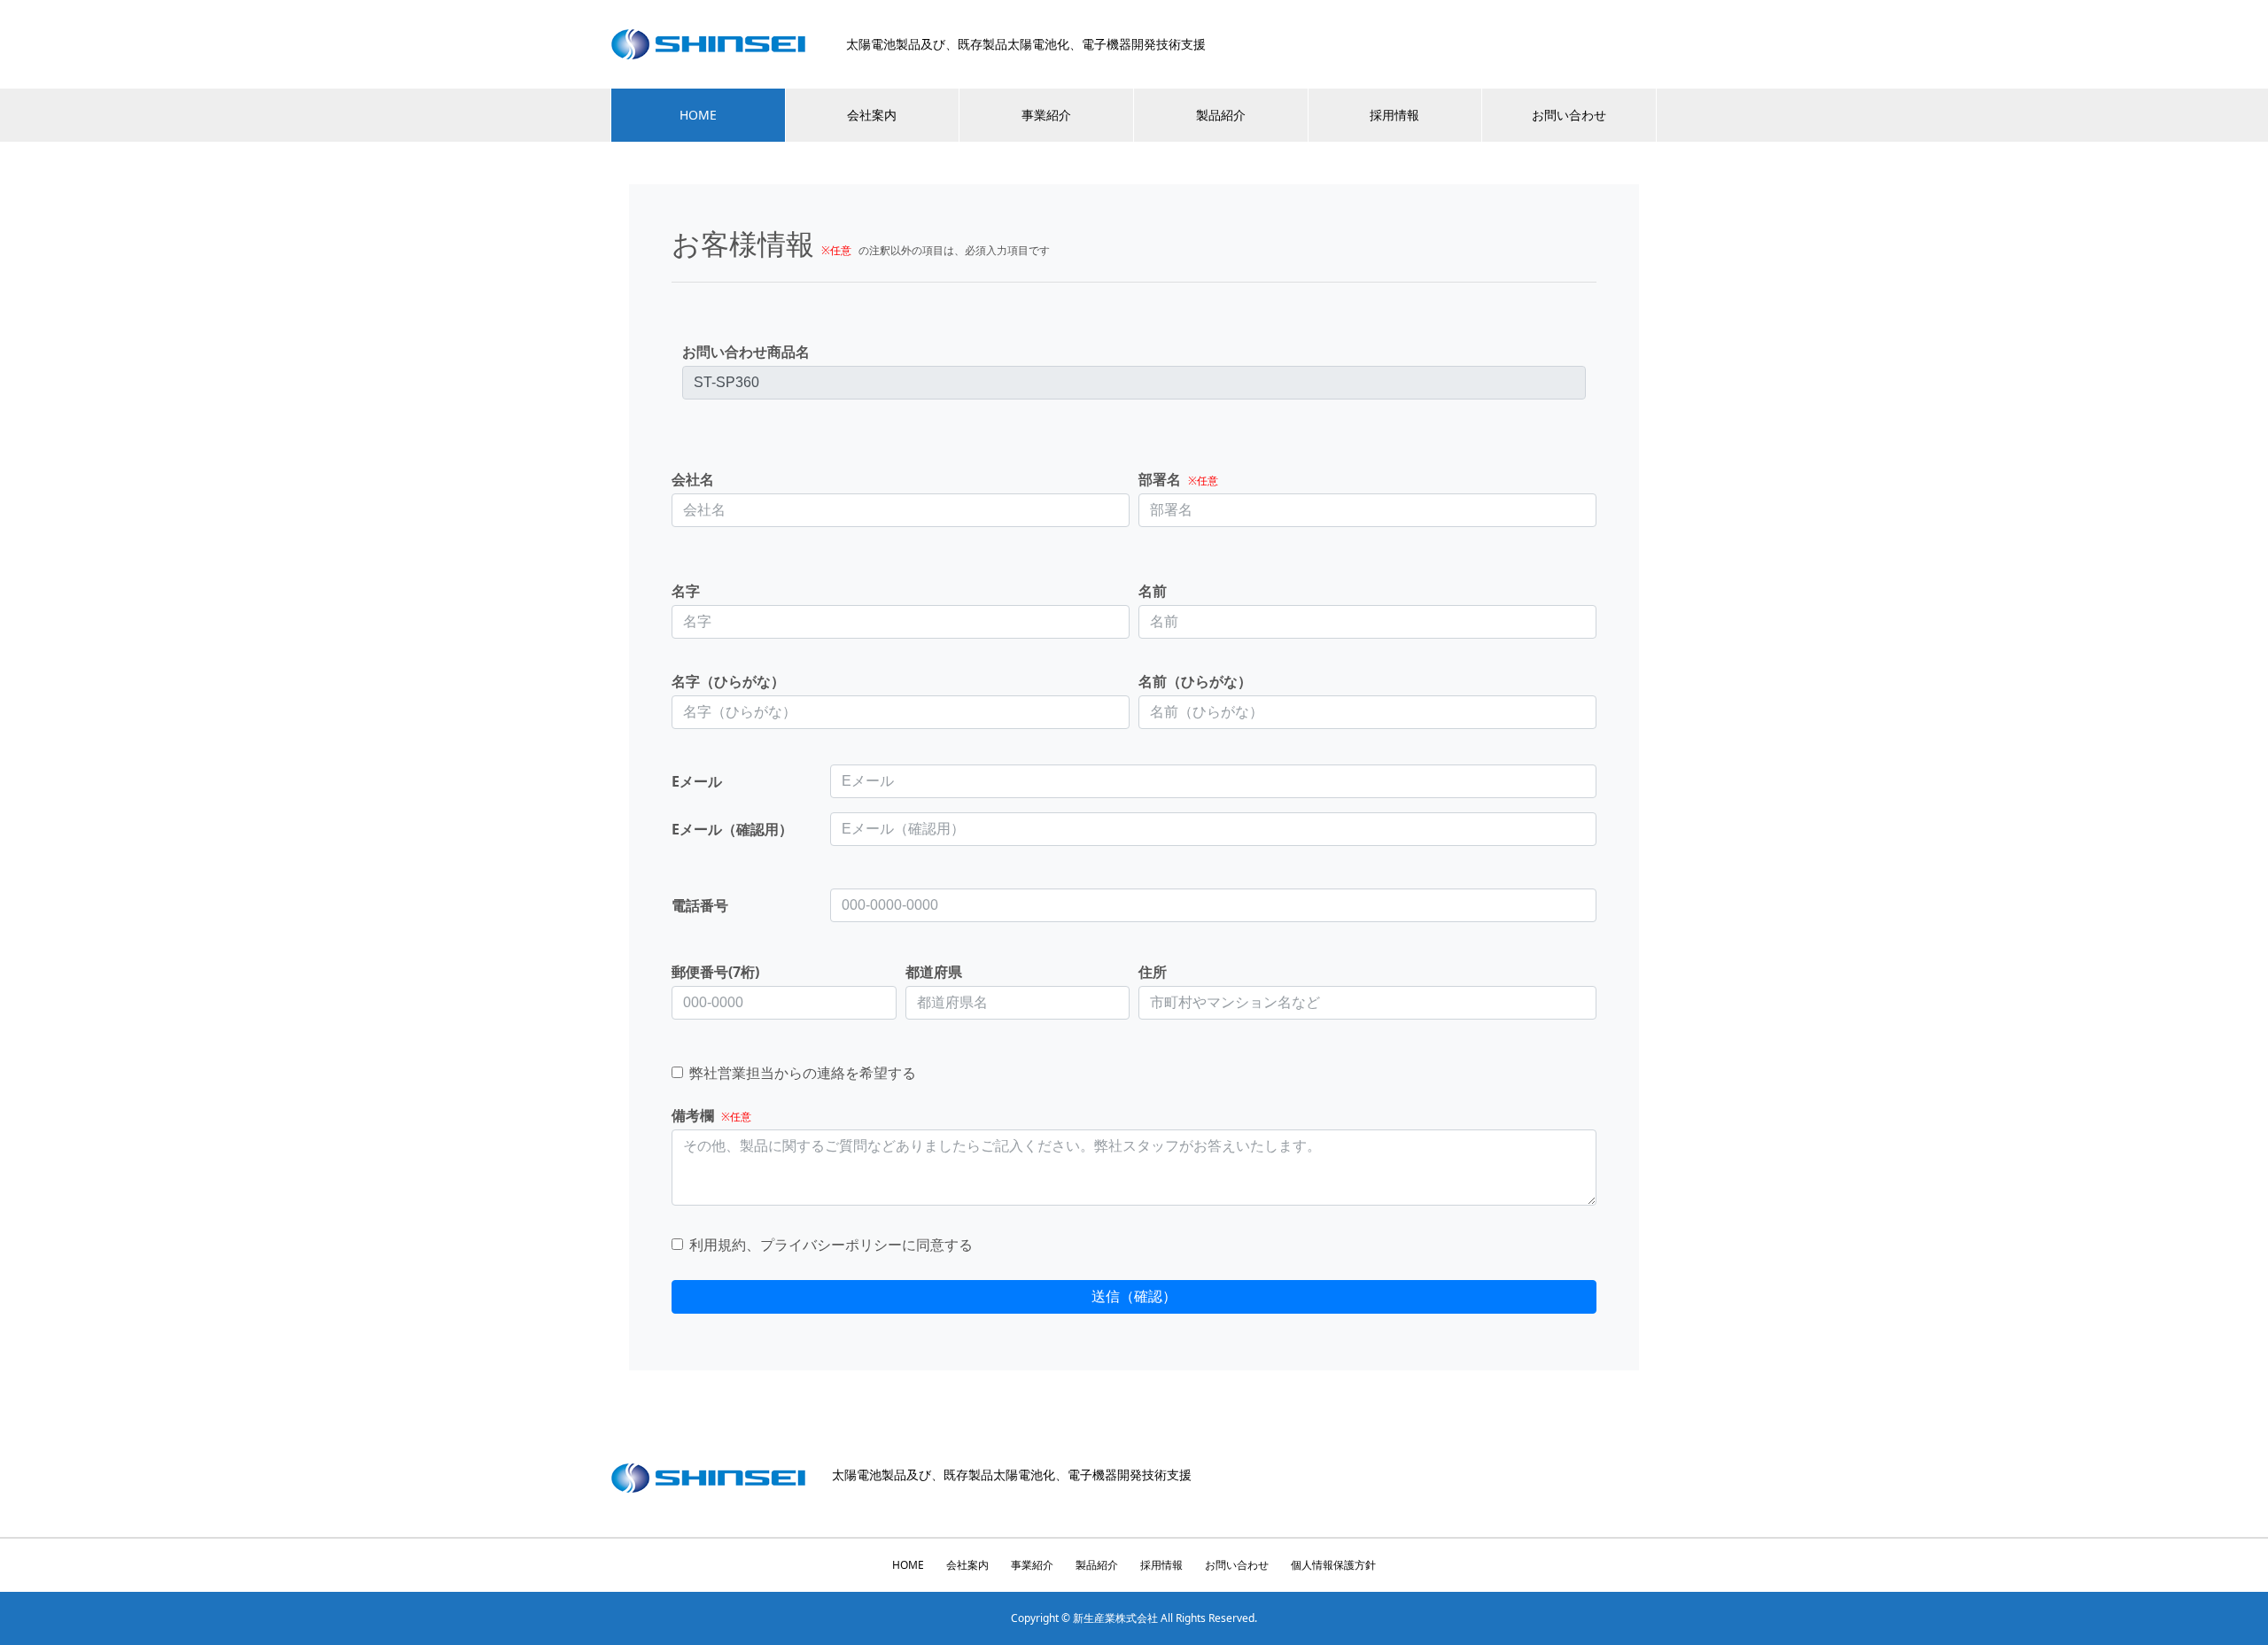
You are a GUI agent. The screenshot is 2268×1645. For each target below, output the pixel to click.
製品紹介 (1221, 115)
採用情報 (1394, 115)
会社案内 (872, 115)
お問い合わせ (1569, 115)
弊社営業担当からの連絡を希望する (803, 1071)
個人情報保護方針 (1333, 1565)
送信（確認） (1134, 1296)
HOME (698, 115)
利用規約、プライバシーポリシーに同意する (831, 1243)
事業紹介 (1046, 115)
